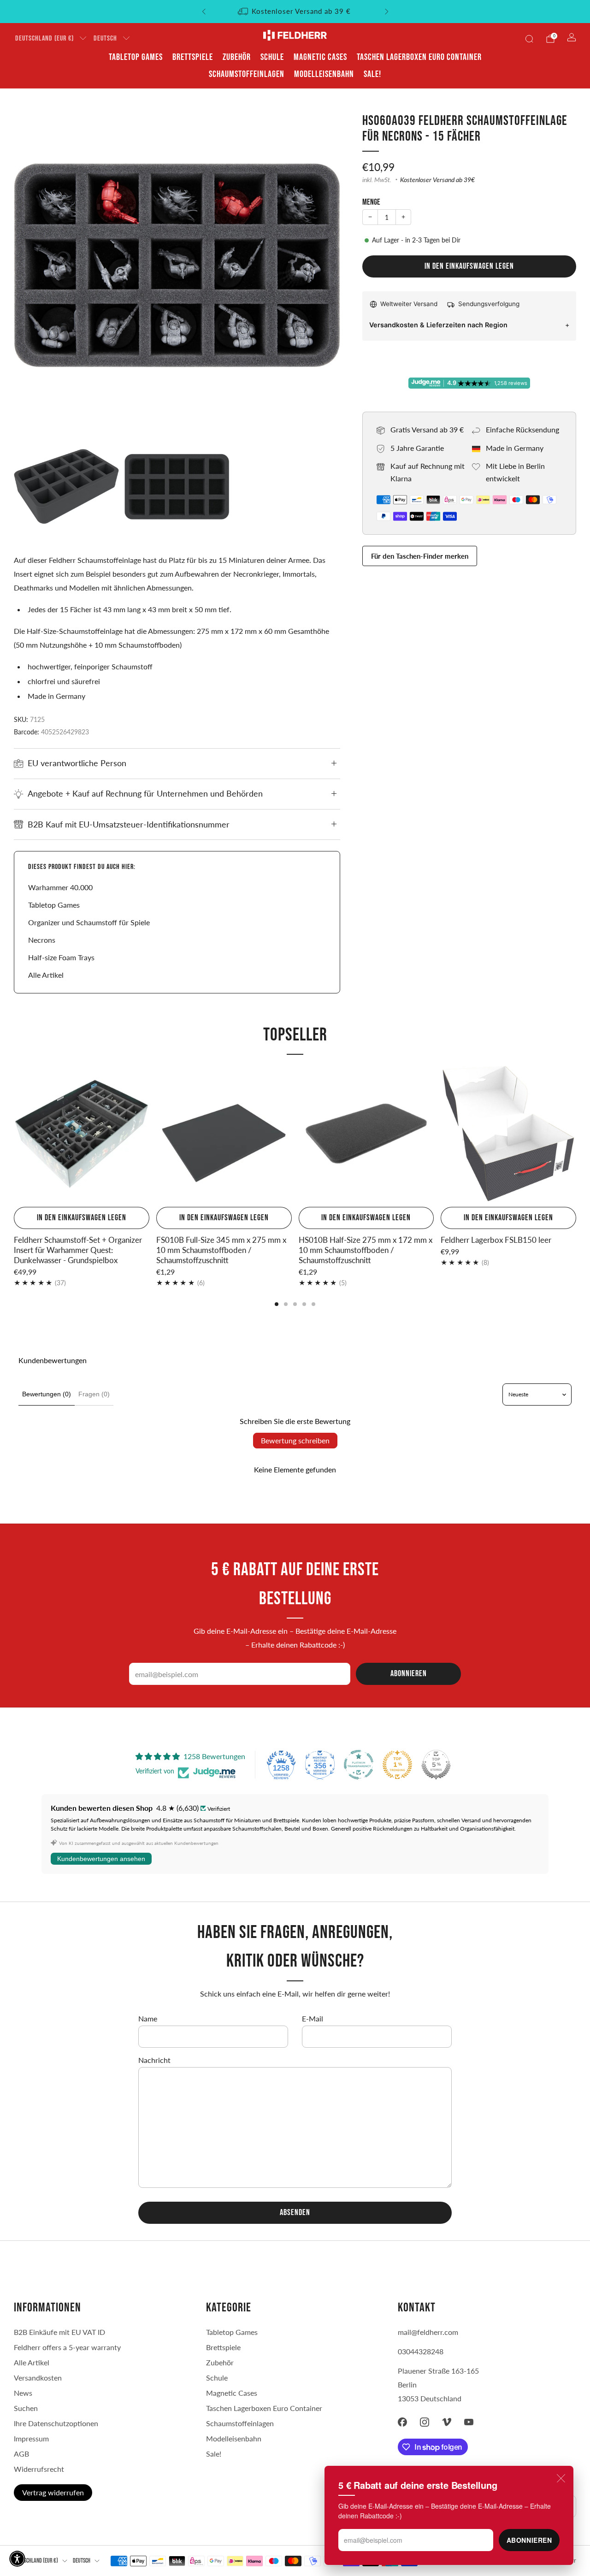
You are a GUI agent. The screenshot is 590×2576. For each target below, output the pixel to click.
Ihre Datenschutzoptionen (56, 2423)
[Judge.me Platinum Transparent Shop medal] (359, 1765)
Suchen (26, 2408)
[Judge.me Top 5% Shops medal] (436, 1765)
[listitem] (295, 12)
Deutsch (105, 38)
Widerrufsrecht (39, 2469)
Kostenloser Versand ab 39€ (437, 180)
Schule (272, 57)
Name (148, 2018)
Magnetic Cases (320, 57)
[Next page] (576, 1134)
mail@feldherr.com (428, 2332)
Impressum (31, 2438)
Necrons (42, 940)
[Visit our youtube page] (469, 2422)
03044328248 (421, 2351)
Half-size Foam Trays (61, 957)
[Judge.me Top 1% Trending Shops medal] (397, 1765)
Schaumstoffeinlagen (247, 74)
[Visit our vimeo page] (447, 2422)
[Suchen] (529, 39)
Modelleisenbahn (324, 74)
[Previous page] (14, 1134)
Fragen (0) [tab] (94, 1394)
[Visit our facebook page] (402, 2422)
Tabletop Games (136, 57)
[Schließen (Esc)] (561, 2478)
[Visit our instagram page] (425, 2422)
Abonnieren (529, 2540)
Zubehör (237, 57)
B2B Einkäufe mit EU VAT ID (59, 2332)
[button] (17, 2559)
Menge (371, 202)
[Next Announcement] (387, 12)
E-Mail (313, 2018)
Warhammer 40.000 (60, 887)
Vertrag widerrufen (53, 2492)
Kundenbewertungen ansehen (101, 1859)
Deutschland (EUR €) (44, 38)
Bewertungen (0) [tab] (47, 1394)
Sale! (372, 74)
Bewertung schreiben (295, 1440)
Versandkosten (38, 2378)
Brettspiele (193, 57)
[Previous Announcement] (204, 12)
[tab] (277, 1304)
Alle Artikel (46, 975)
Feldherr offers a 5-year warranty (67, 2347)
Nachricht (154, 2060)
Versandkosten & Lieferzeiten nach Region (438, 325)
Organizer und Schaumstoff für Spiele (89, 922)
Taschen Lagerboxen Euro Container (419, 57)
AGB (21, 2454)
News (23, 2393)
